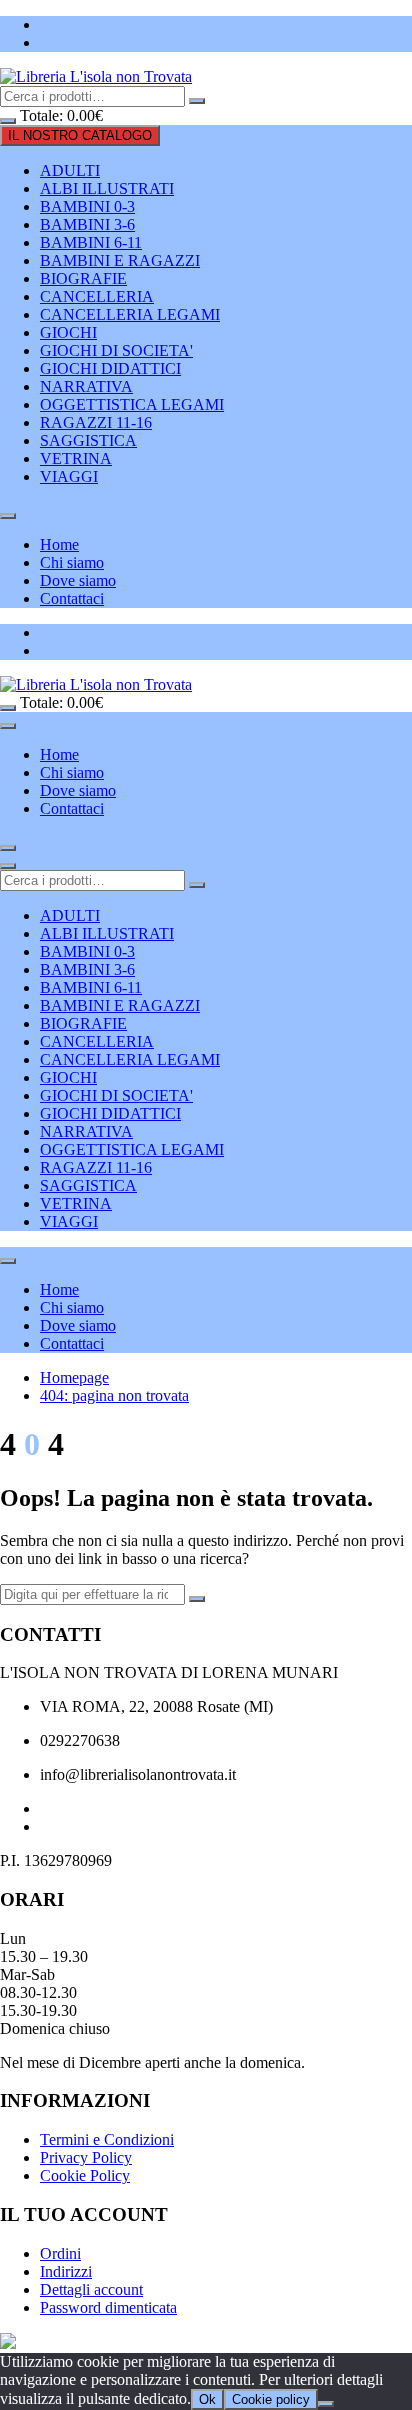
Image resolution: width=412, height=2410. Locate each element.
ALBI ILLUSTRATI (107, 188)
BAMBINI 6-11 (91, 242)
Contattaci (72, 598)
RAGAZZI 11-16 (96, 422)
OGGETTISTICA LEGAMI (132, 404)
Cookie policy (271, 2399)
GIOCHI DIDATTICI (110, 368)
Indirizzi (66, 2271)
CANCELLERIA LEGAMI (130, 314)
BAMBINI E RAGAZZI (120, 260)
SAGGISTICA (88, 440)
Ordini (60, 2253)
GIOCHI (68, 332)
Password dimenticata (108, 2307)
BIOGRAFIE (83, 278)
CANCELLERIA (97, 296)
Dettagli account (91, 2289)
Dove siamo (78, 580)
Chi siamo (72, 562)
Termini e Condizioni (107, 2139)
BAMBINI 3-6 (87, 224)
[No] (326, 2404)
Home (59, 544)
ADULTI (70, 170)
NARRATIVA (86, 386)
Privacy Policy (86, 2157)
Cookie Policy (85, 2175)
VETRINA (76, 458)
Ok (207, 2399)
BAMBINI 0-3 (87, 206)
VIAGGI (69, 476)
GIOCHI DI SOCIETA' (116, 350)
